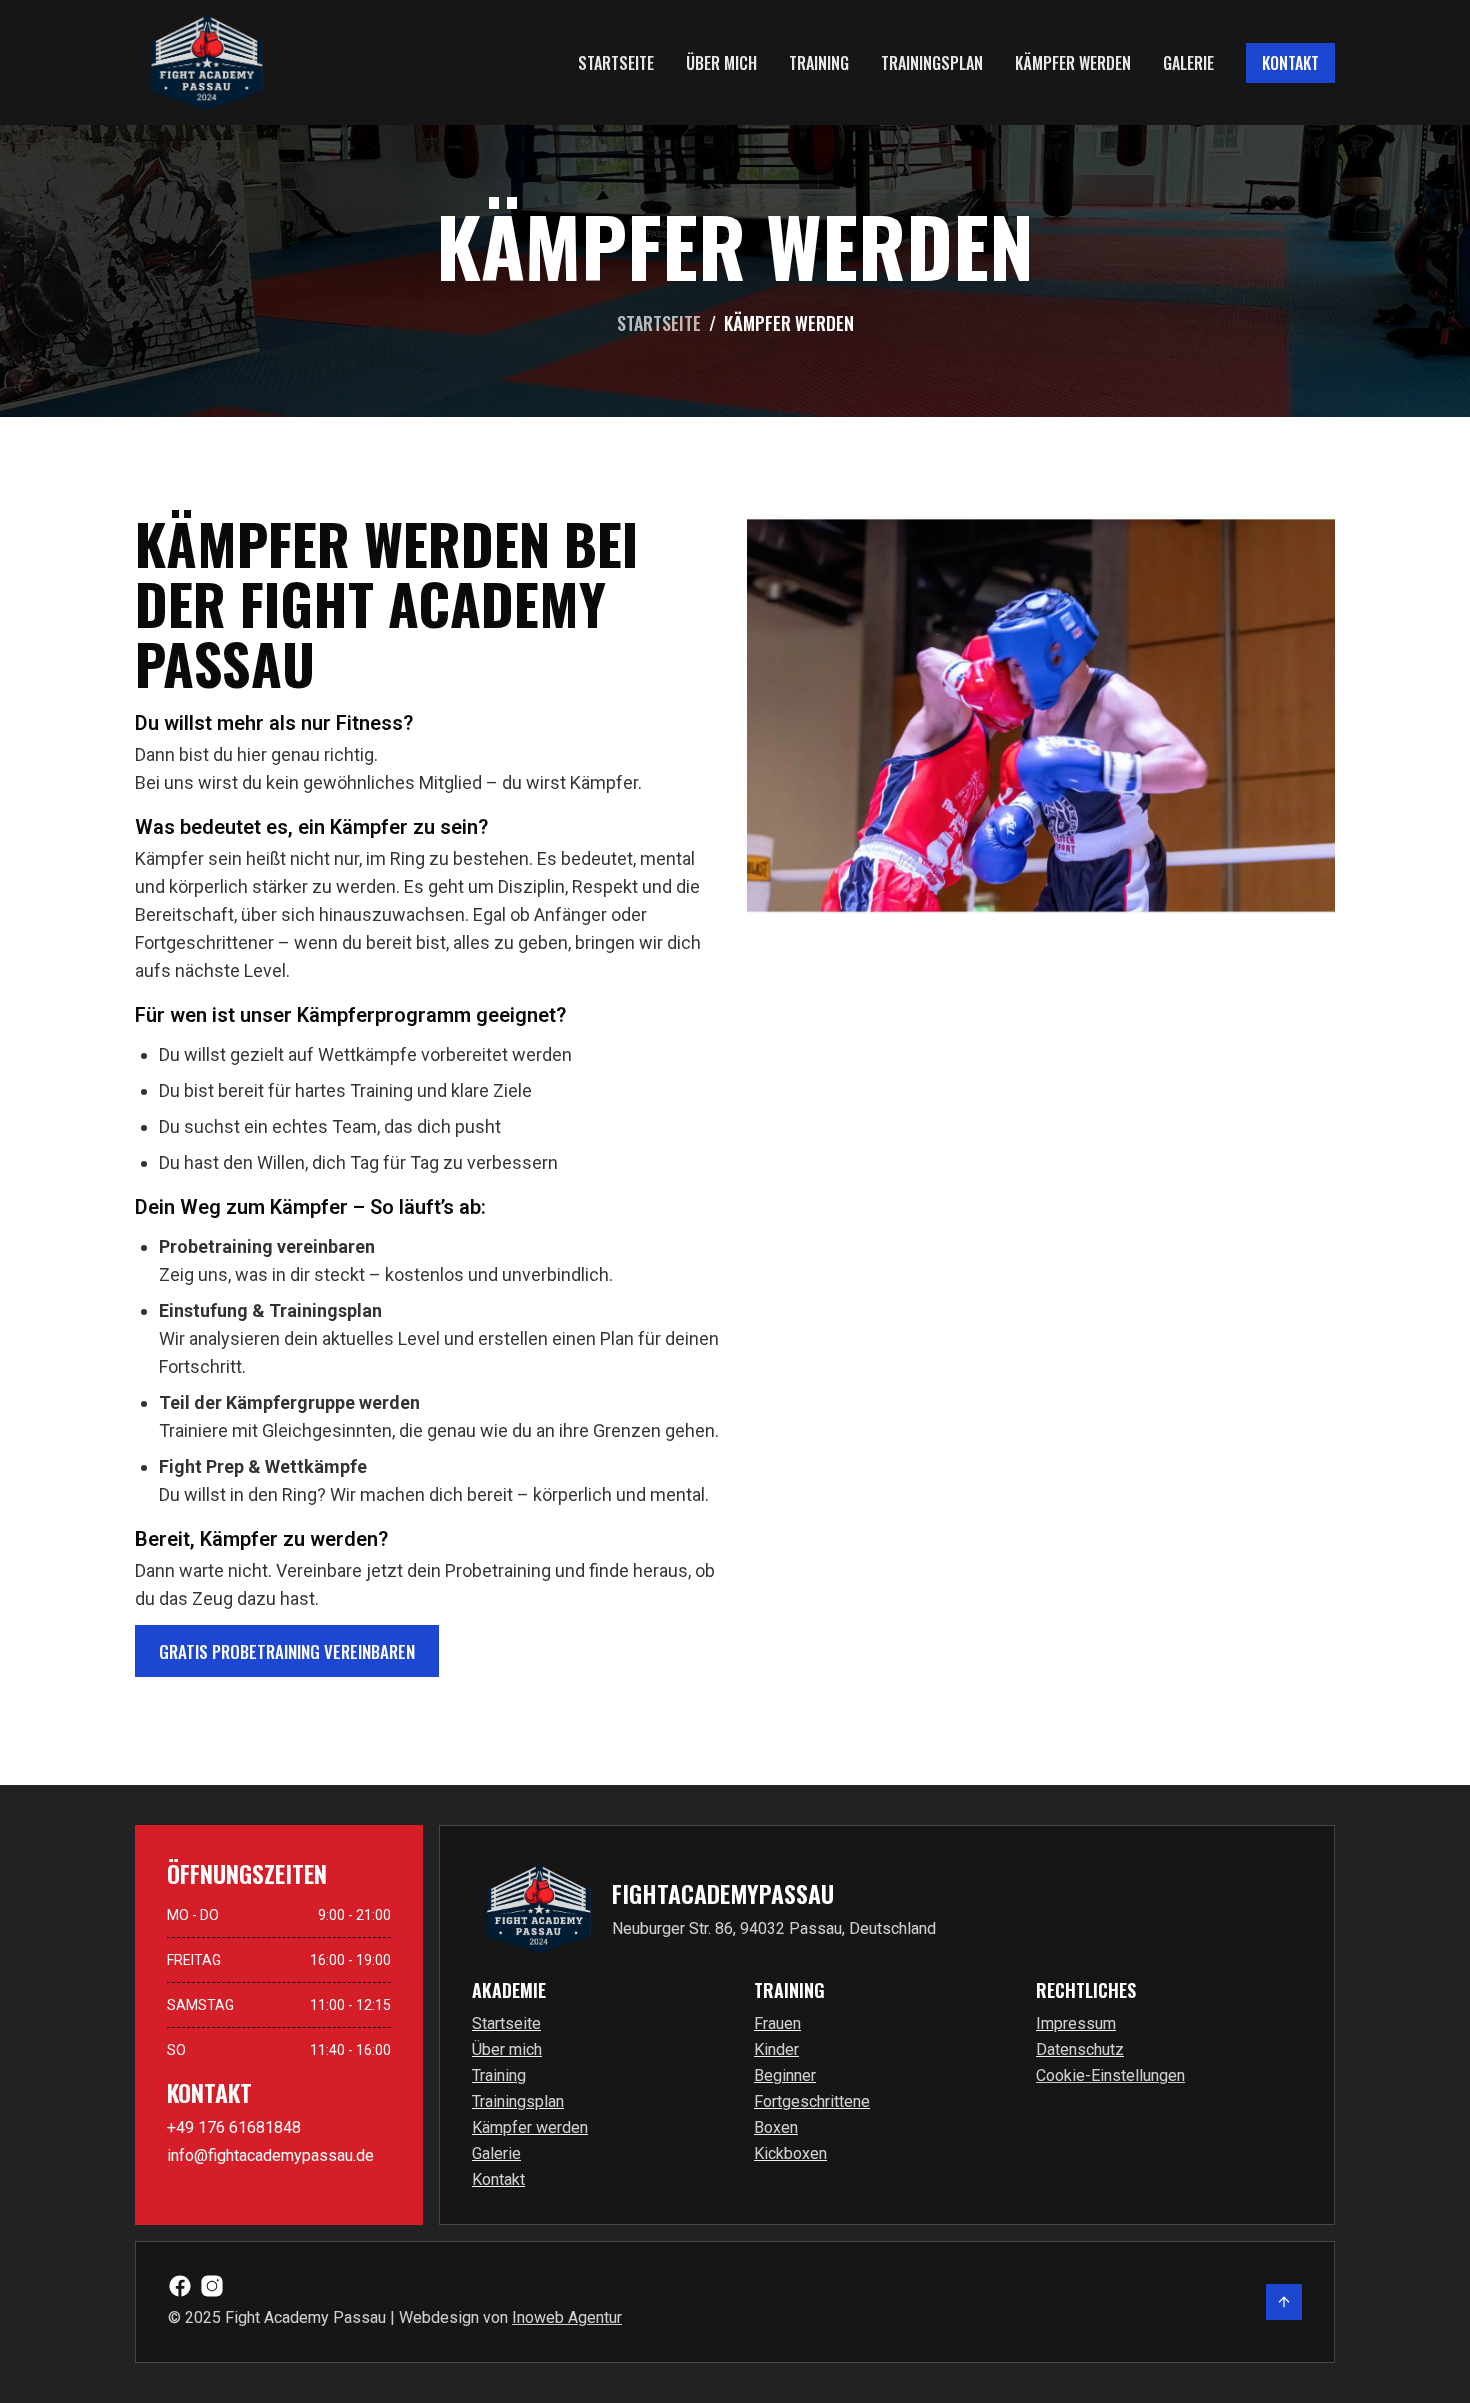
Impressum (1076, 2023)
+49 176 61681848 (234, 2127)
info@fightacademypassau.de (270, 2155)
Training (819, 63)
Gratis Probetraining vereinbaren (287, 1651)
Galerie (1188, 63)
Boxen (776, 2127)
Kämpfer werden (1073, 63)
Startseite (616, 63)
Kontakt (1290, 63)
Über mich (721, 63)
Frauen (777, 2023)
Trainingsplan (932, 63)
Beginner (785, 2075)
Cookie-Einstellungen (1110, 2075)
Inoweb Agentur (567, 2317)
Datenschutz (1080, 2049)
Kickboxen (790, 2153)
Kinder (776, 2049)
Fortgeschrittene (812, 2101)
